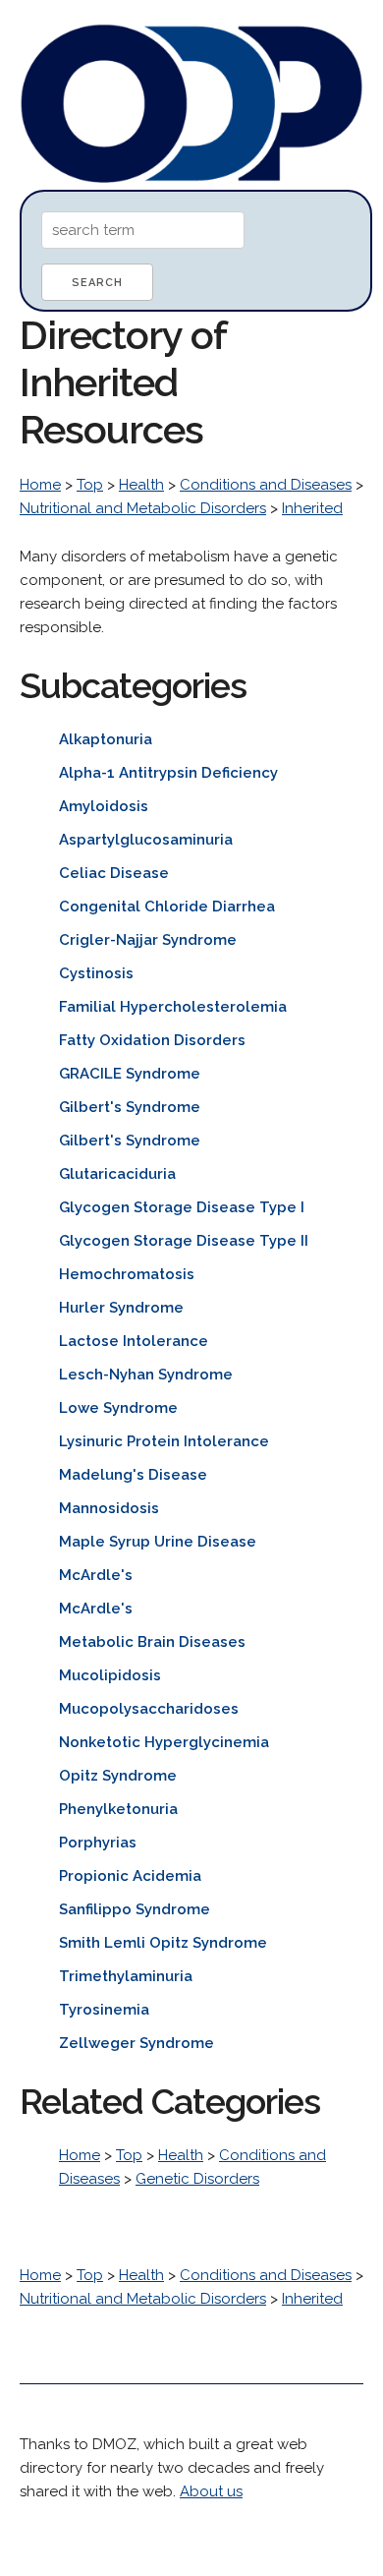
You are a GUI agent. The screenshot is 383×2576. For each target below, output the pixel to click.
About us (211, 2491)
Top (90, 485)
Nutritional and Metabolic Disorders (143, 508)
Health (141, 485)
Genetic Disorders (197, 2179)
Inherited (312, 508)
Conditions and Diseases (266, 485)
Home (40, 485)
